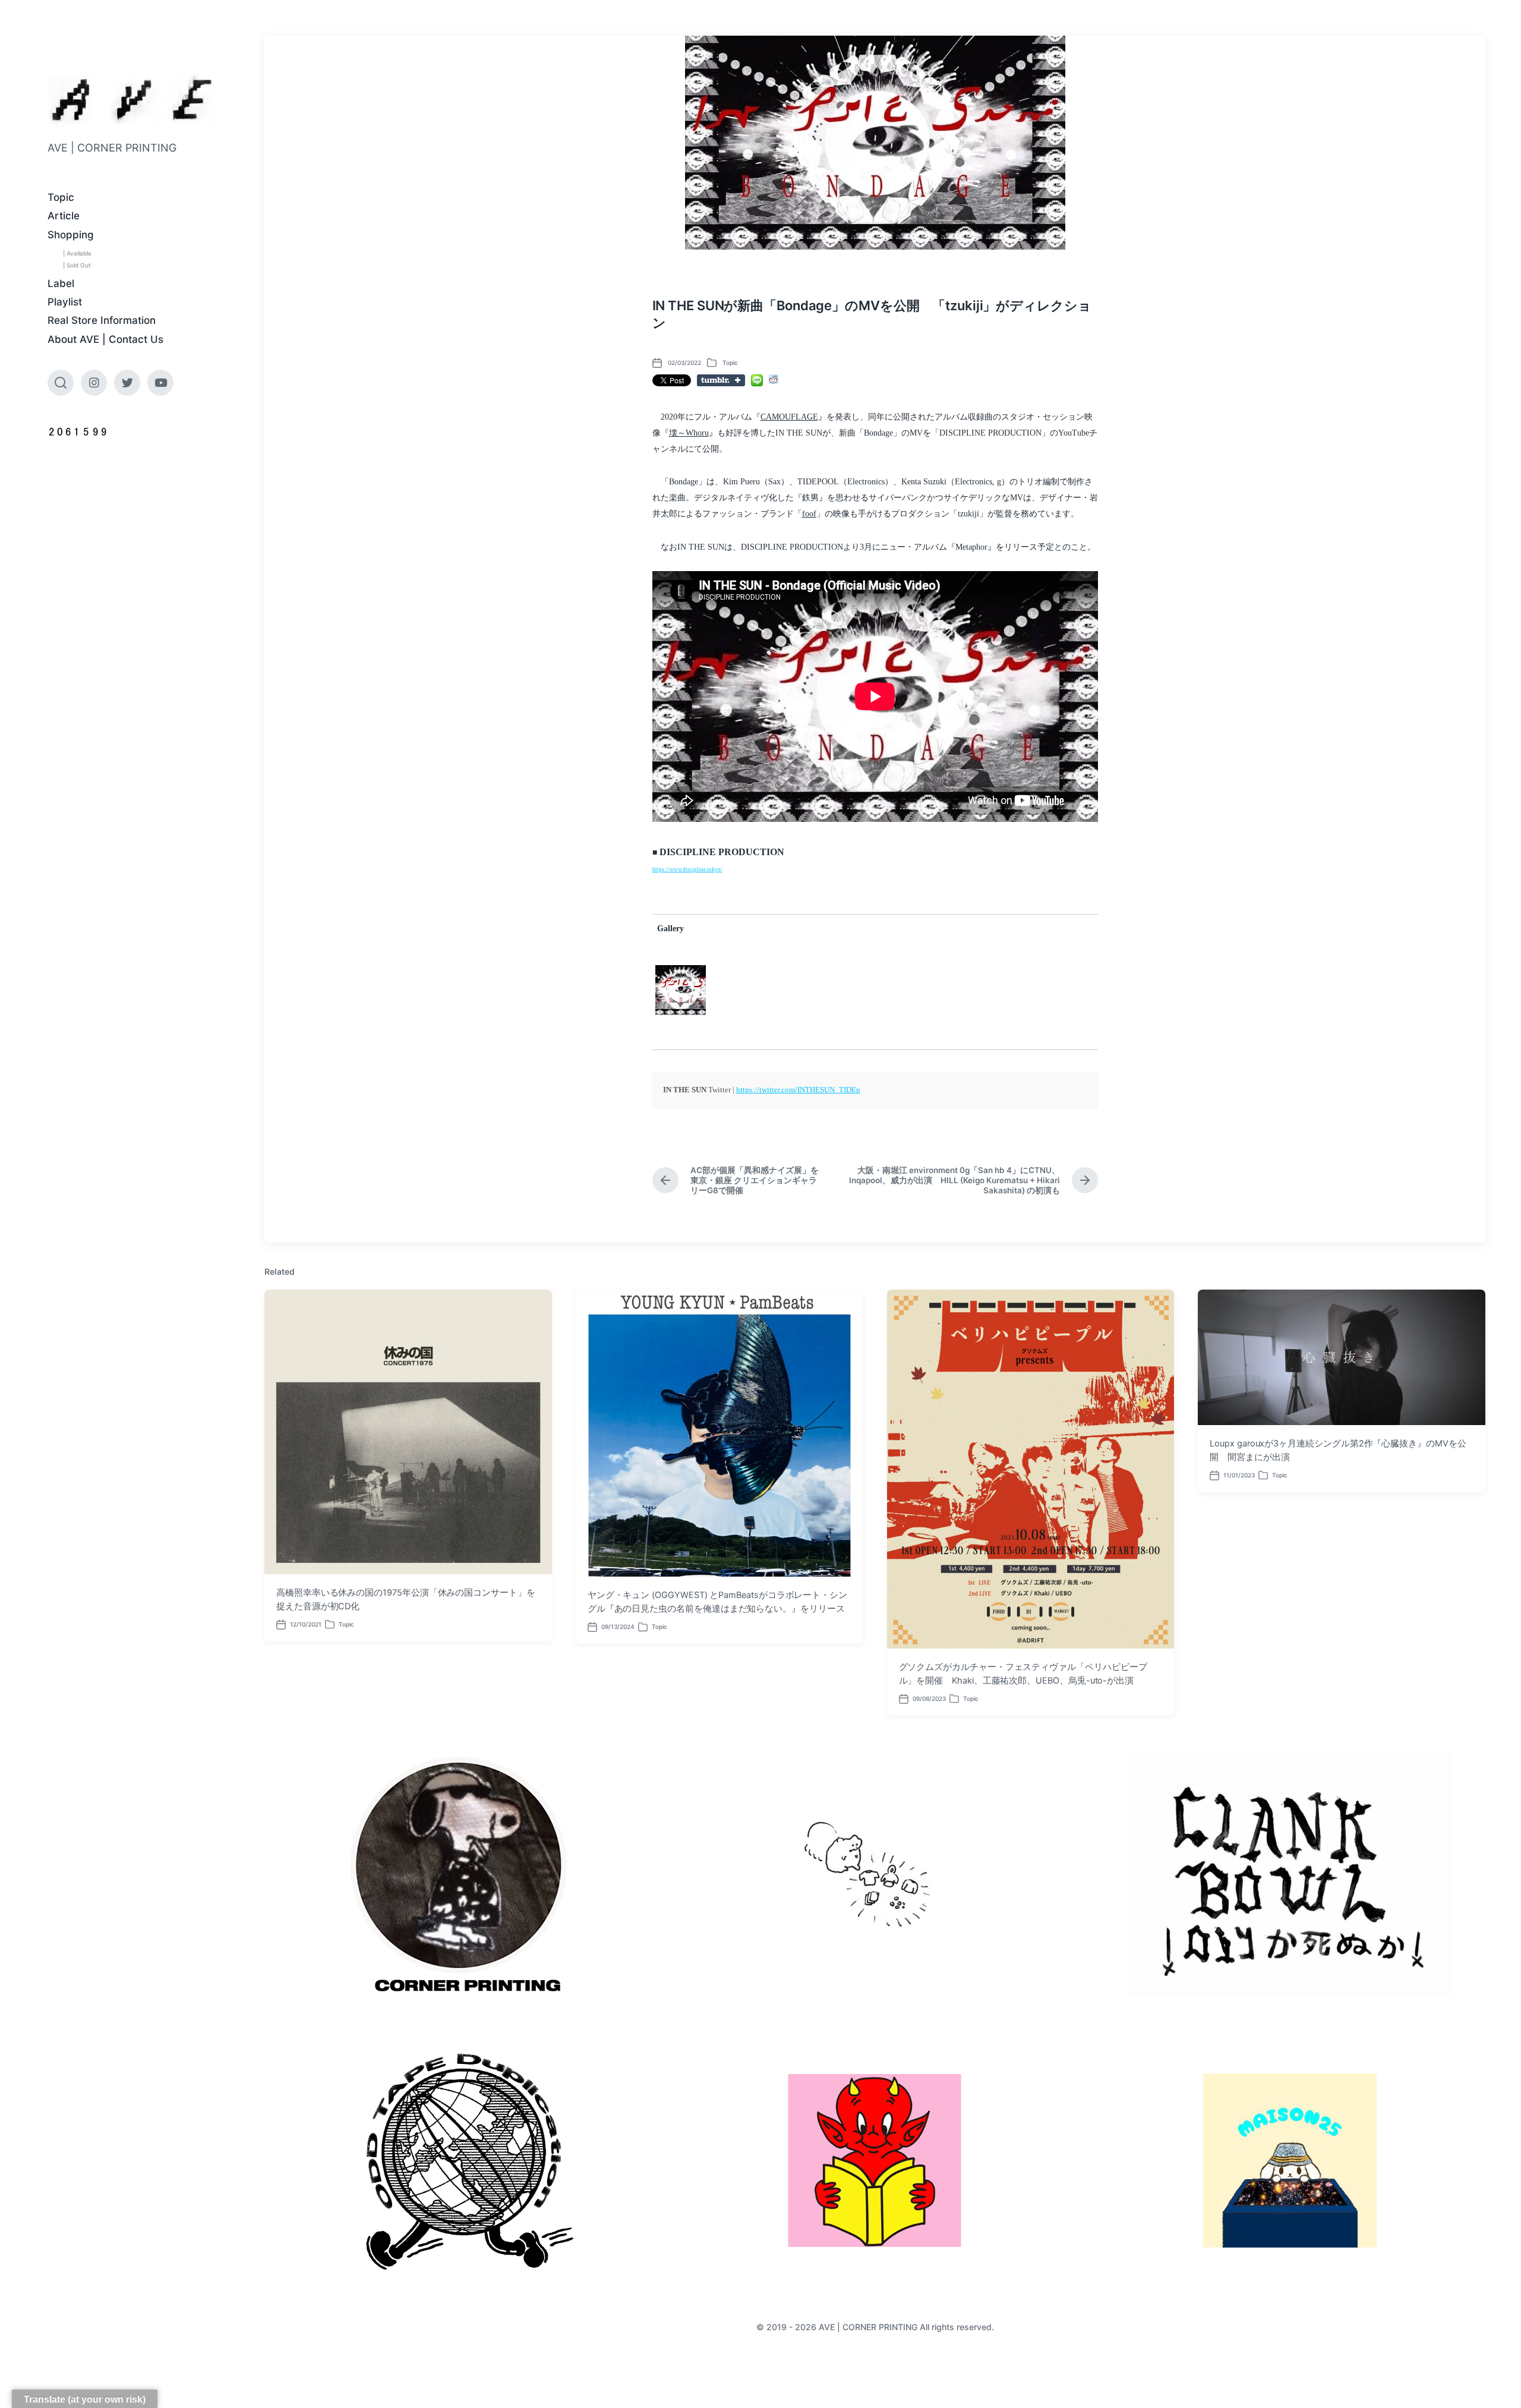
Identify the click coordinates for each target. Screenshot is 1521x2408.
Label (61, 283)
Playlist (65, 302)
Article (64, 216)
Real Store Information (102, 320)
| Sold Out (77, 265)
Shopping (71, 235)
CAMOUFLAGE (789, 417)
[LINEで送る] (757, 380)
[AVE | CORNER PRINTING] (132, 100)
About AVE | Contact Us (105, 339)
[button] (681, 990)
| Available (77, 253)
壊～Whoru (689, 433)
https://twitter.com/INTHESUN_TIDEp (798, 1090)
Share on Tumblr (721, 380)
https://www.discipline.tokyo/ (687, 869)
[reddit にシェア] (774, 379)
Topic (61, 197)
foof (809, 514)
